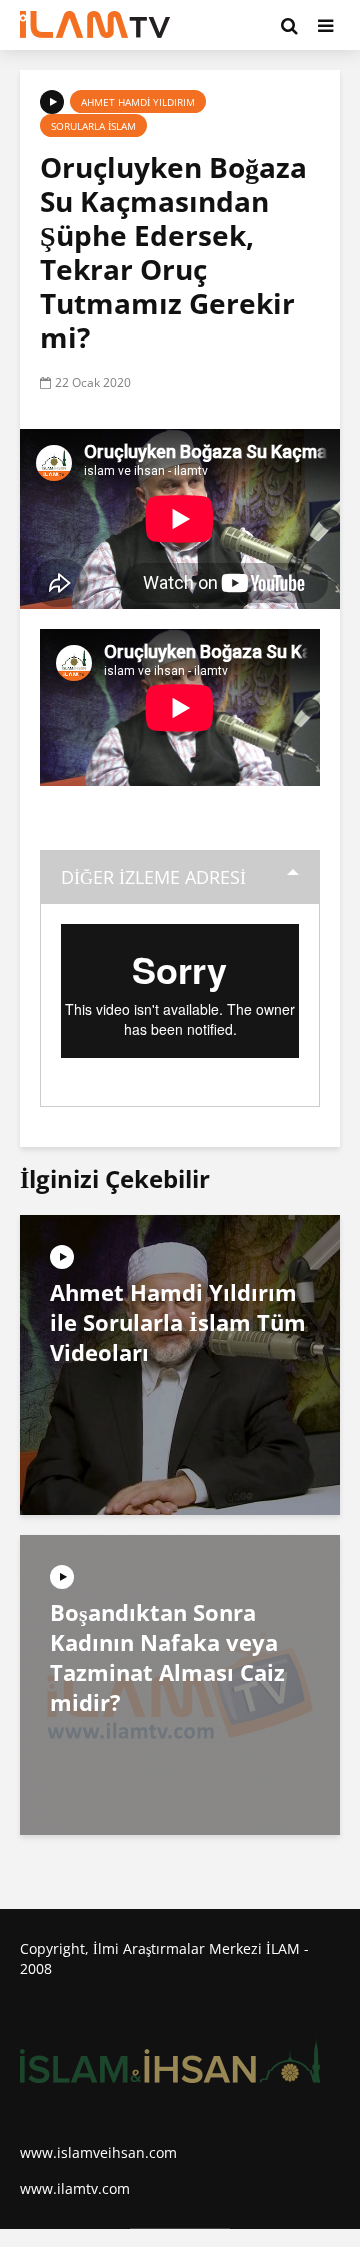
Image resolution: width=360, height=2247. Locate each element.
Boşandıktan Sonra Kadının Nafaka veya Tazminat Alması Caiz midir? (167, 1657)
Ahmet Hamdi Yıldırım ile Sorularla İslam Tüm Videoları (178, 1322)
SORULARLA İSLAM (93, 126)
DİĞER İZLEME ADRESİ (153, 877)
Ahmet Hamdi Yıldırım (138, 102)
